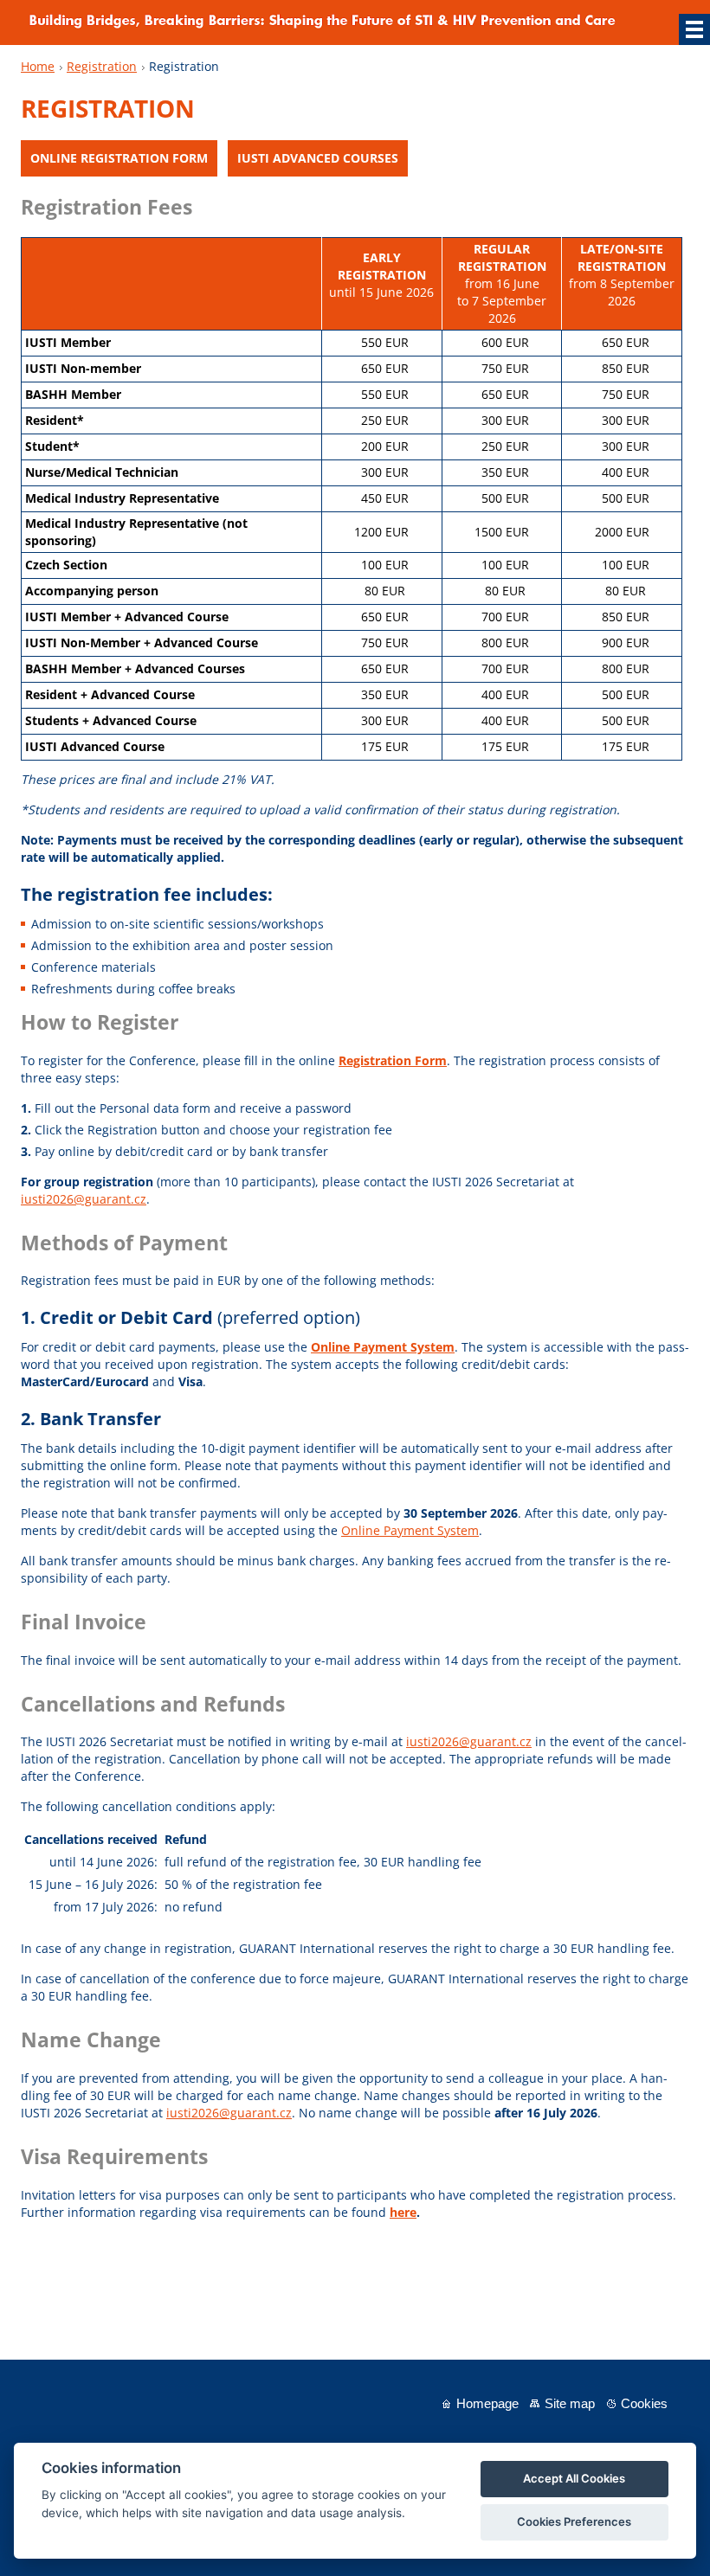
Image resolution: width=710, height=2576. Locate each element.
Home (38, 66)
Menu (694, 29)
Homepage (487, 2403)
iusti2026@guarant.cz (84, 1199)
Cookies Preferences (574, 2521)
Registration (102, 66)
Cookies (644, 2403)
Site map (570, 2403)
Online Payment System (410, 1530)
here (403, 2212)
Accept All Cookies (574, 2478)
